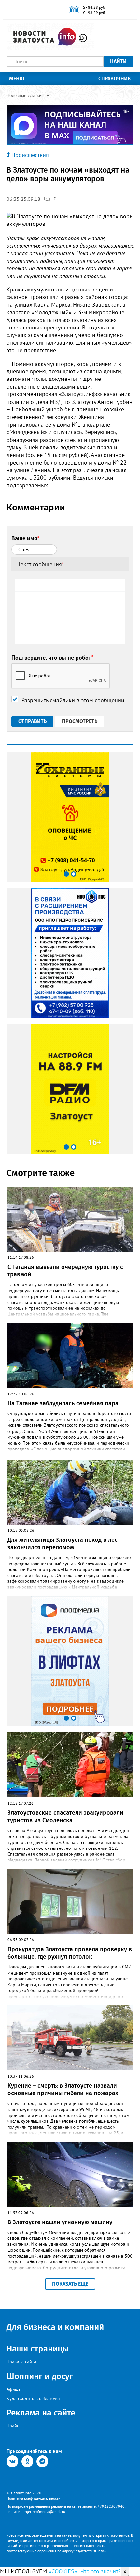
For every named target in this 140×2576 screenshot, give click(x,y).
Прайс (13, 2426)
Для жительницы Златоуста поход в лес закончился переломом (63, 1544)
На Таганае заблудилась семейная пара (63, 1403)
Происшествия (30, 155)
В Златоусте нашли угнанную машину (60, 2222)
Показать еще (70, 2284)
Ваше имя (25, 538)
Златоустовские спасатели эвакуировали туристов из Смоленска (65, 1816)
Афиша (14, 2389)
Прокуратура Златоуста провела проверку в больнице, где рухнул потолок (70, 1953)
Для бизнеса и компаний (55, 2327)
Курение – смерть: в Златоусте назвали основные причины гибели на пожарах (63, 2089)
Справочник (115, 78)
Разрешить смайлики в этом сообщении (73, 700)
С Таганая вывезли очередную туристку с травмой (65, 1271)
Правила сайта (21, 2362)
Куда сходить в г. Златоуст (33, 2398)
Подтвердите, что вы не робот (52, 657)
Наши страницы (38, 2349)
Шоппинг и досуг (40, 2376)
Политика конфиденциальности (34, 2498)
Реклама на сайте (41, 2413)
